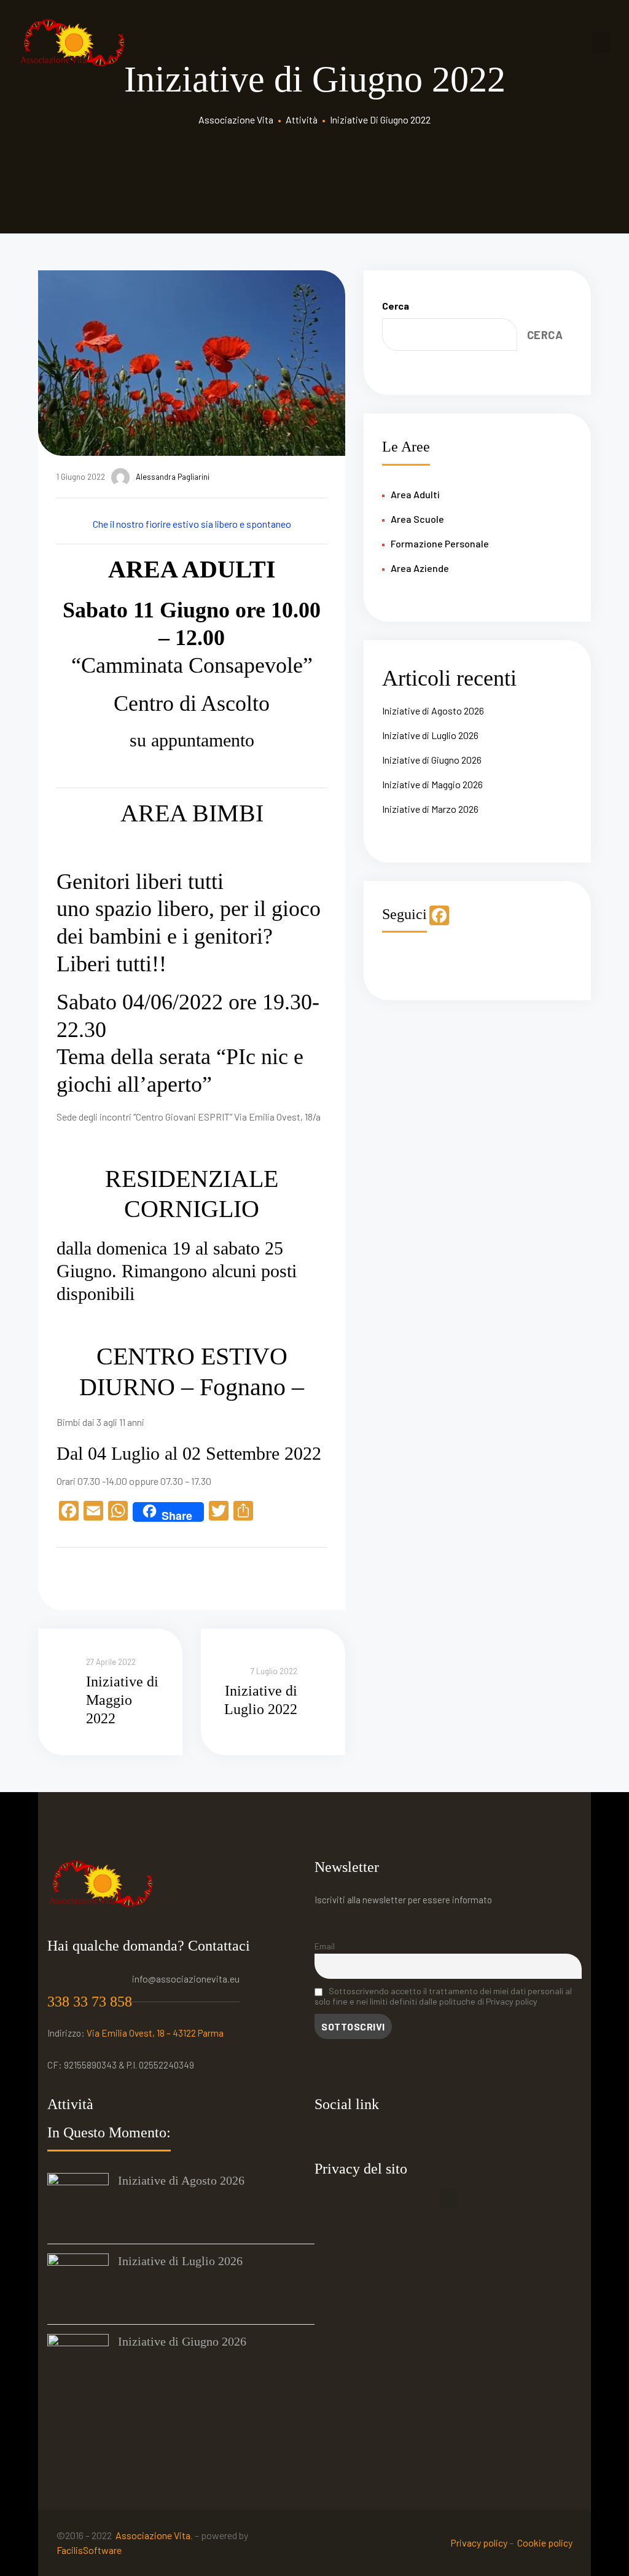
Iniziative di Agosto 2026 (433, 711)
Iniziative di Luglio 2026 (430, 735)
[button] (448, 2198)
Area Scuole (417, 519)
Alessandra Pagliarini (173, 477)
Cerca (396, 306)
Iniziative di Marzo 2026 (430, 809)
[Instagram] (354, 2136)
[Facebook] (327, 2136)
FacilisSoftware (89, 2550)
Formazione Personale (440, 543)
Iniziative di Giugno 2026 (432, 760)
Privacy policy (479, 2543)
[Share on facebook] (64, 1576)
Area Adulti (415, 494)
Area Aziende (420, 568)
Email (325, 1946)
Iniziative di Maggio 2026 (432, 784)
